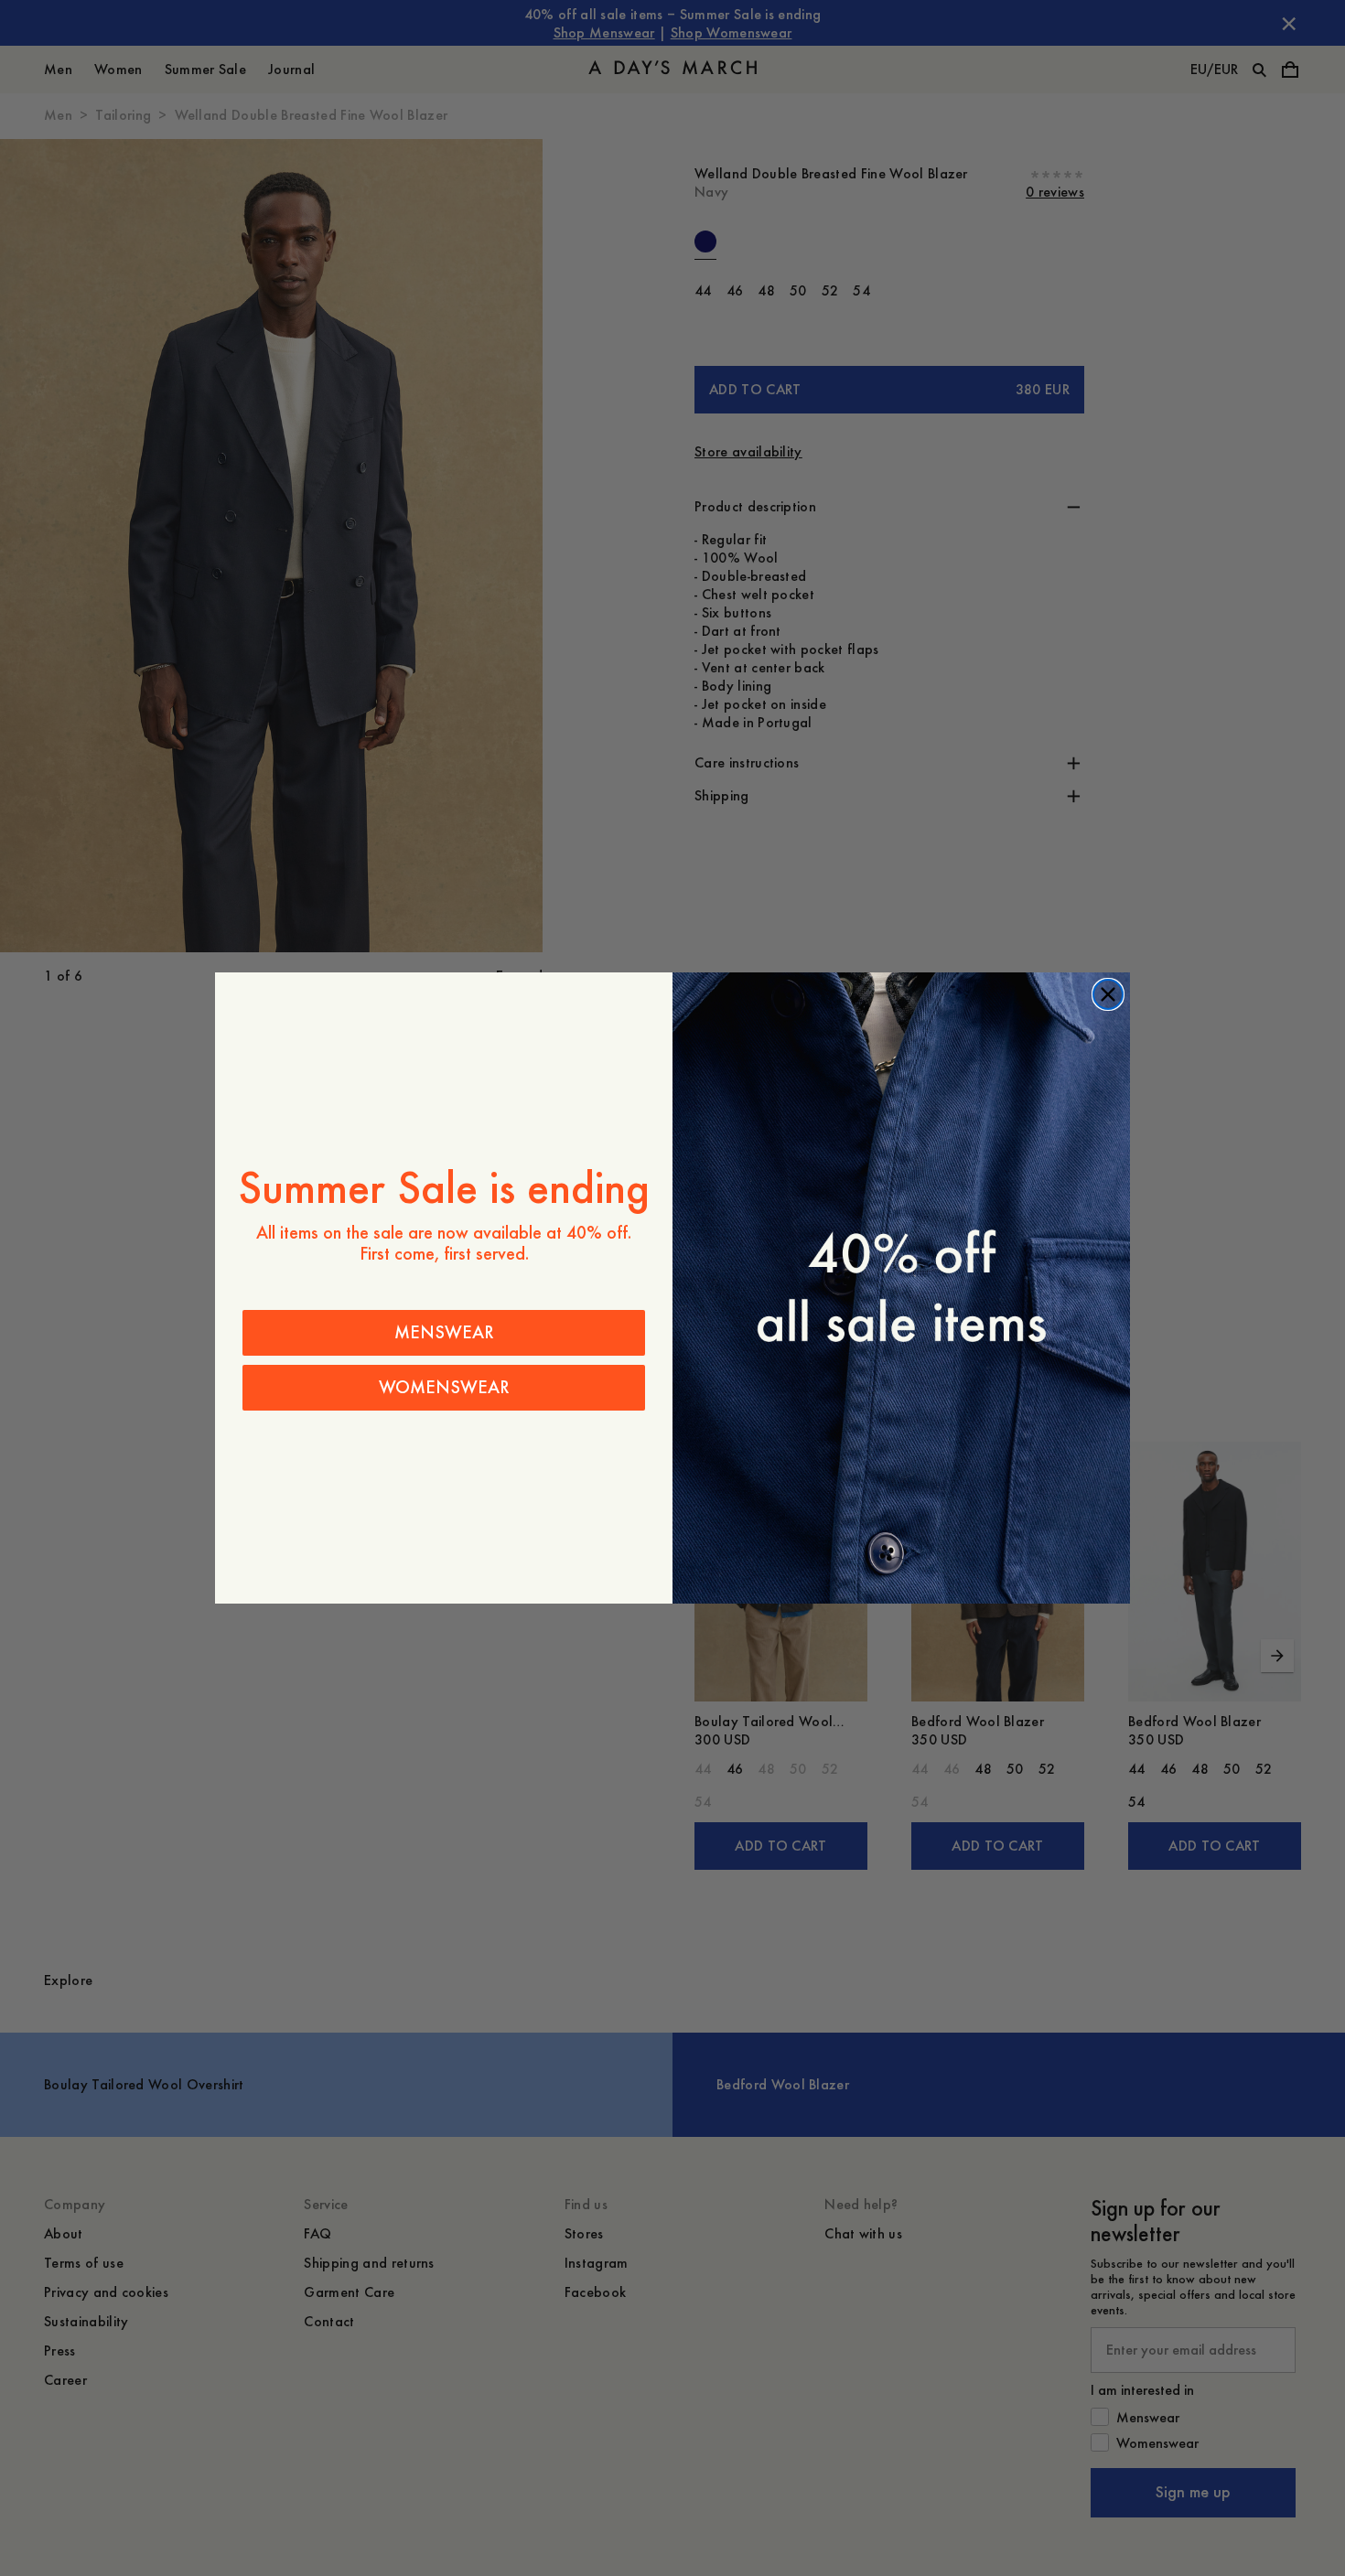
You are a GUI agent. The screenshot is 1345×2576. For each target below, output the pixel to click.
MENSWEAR (444, 1332)
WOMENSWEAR (444, 1387)
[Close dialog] (1108, 994)
